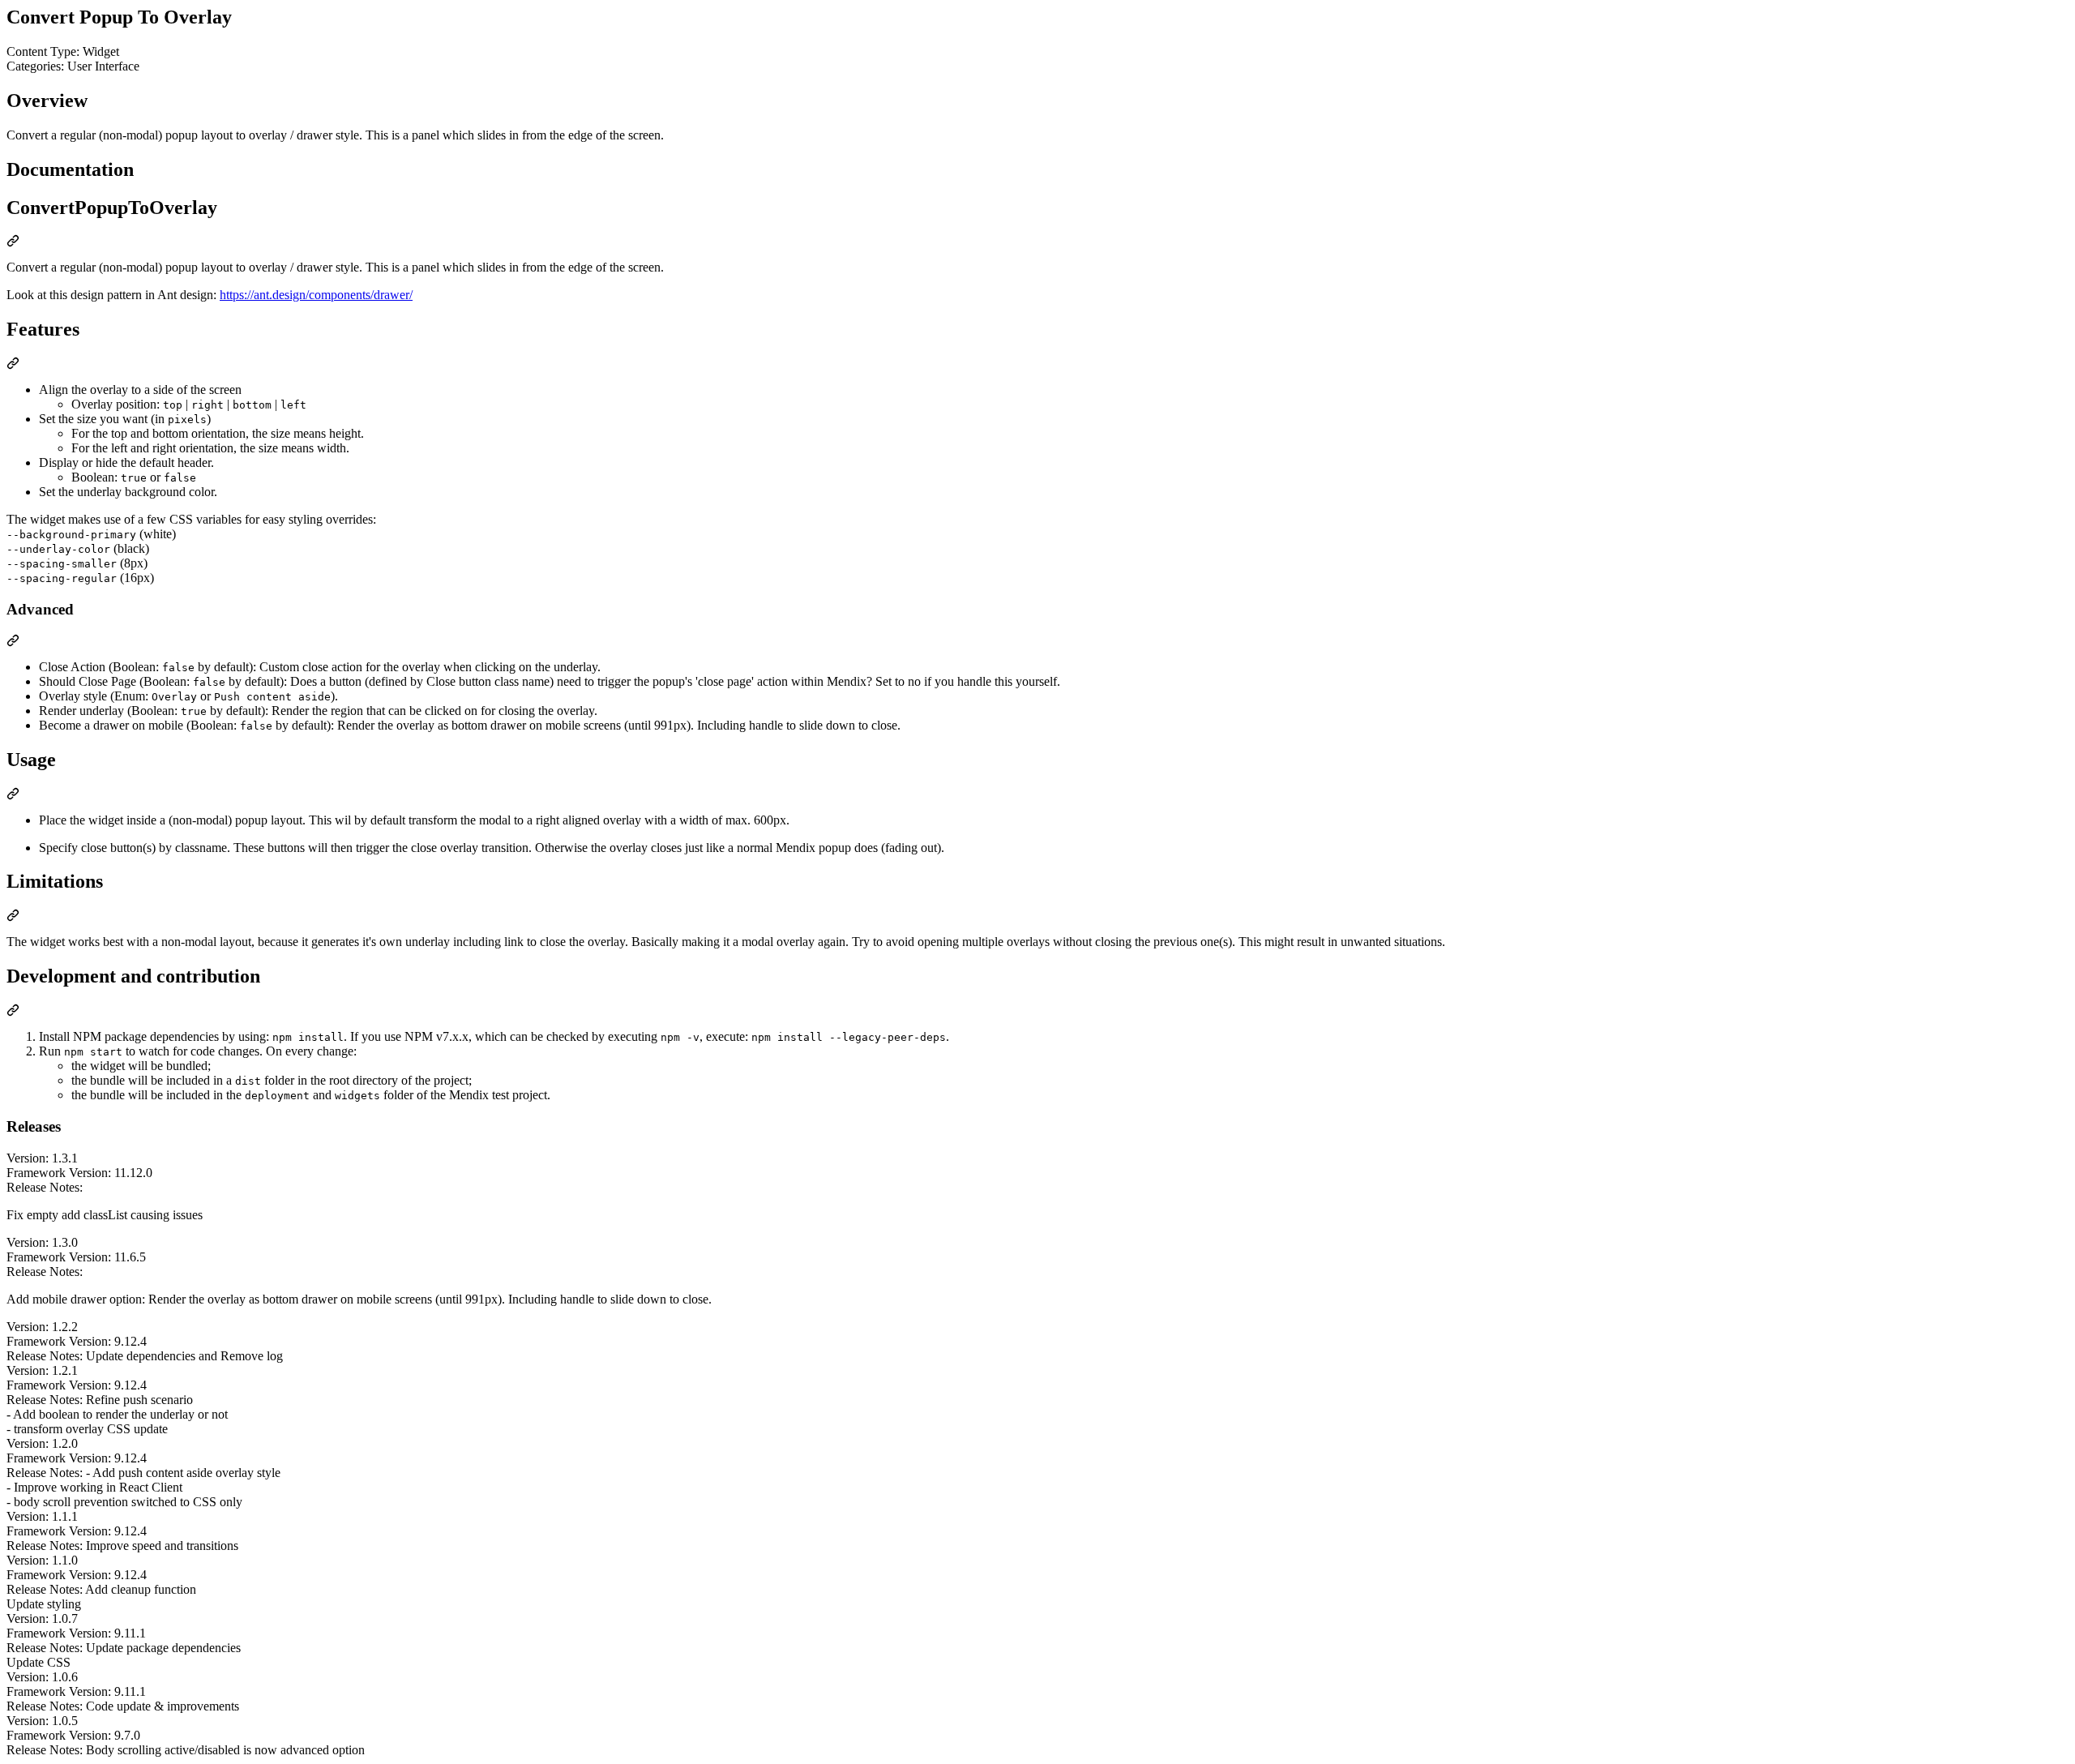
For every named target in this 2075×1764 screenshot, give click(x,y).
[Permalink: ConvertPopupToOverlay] (13, 243)
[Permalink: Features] (13, 365)
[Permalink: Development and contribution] (13, 1012)
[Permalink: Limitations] (13, 917)
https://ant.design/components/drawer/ (316, 295)
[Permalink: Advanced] (13, 642)
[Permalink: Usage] (13, 796)
